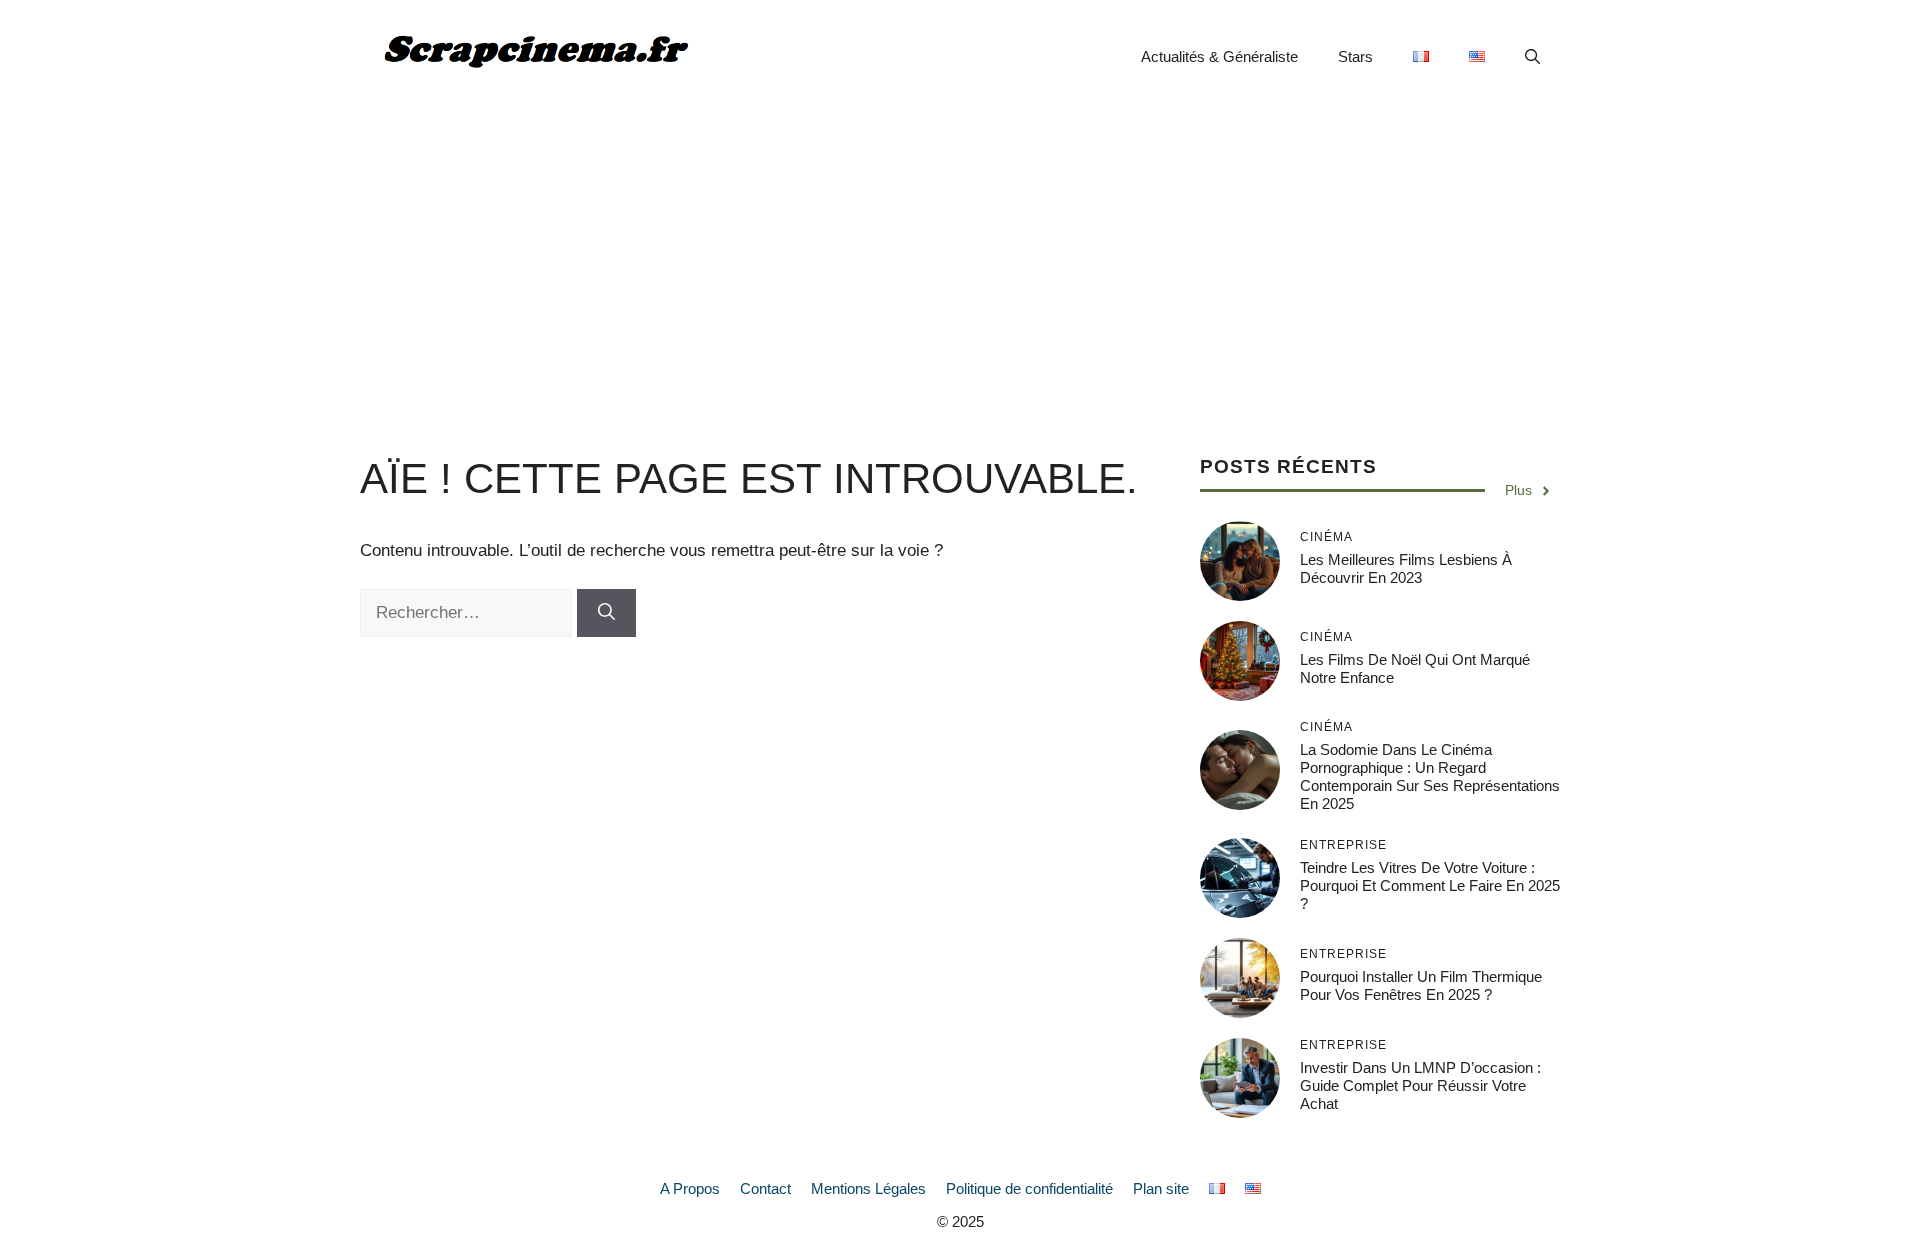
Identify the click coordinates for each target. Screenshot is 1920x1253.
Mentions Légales (868, 1188)
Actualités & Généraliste (1219, 56)
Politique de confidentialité (1029, 1188)
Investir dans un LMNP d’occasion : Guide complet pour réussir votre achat (1420, 1085)
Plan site (1161, 1188)
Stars (1355, 56)
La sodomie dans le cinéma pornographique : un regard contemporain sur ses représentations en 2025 (1430, 776)
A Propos (690, 1188)
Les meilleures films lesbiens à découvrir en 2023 (1406, 568)
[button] (1532, 57)
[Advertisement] (960, 264)
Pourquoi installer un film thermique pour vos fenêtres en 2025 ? (1421, 985)
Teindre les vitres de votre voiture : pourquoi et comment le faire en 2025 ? (1430, 885)
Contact (765, 1188)
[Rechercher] (606, 613)
